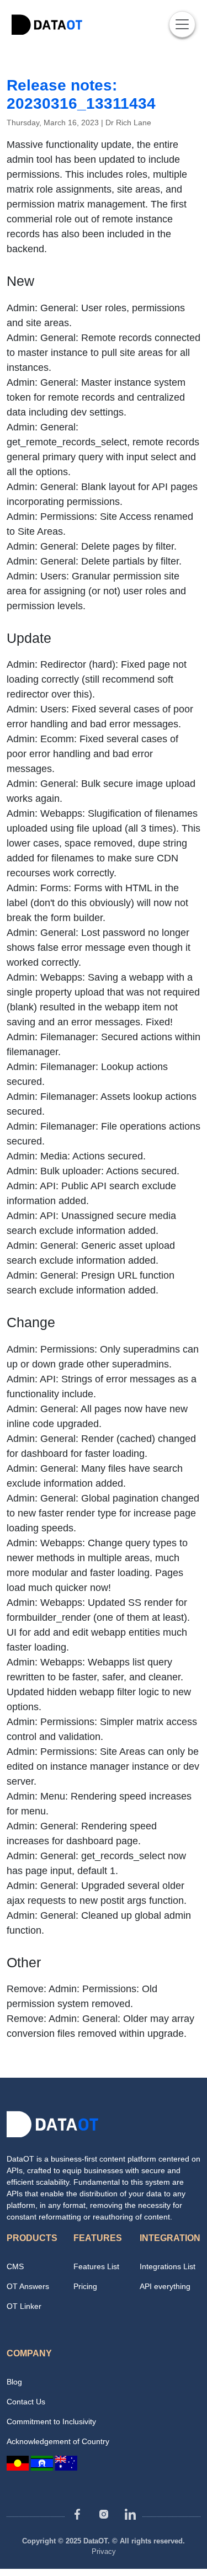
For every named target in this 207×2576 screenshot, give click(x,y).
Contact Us (26, 2402)
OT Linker (24, 2306)
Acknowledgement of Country (58, 2441)
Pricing (85, 2286)
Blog (14, 2382)
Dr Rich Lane (128, 123)
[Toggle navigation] (182, 24)
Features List (96, 2266)
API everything (165, 2286)
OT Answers (28, 2286)
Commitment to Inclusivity (51, 2421)
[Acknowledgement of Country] (42, 2462)
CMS (15, 2266)
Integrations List (168, 2266)
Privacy (104, 2551)
